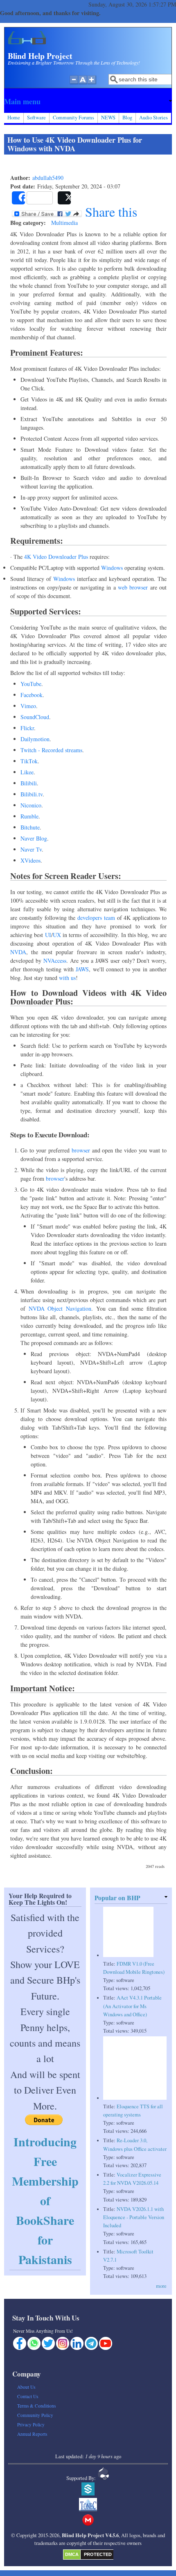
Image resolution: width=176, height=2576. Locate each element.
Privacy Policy (31, 2425)
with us (67, 978)
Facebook (32, 695)
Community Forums (73, 118)
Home (14, 118)
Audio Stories (153, 118)
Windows (112, 568)
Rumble (29, 816)
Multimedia (64, 223)
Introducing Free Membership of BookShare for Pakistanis (45, 2200)
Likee (27, 772)
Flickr (27, 728)
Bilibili (29, 783)
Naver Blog (34, 838)
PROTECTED (98, 2554)
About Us (26, 2387)
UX (57, 935)
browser (81, 1150)
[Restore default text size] (83, 84)
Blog (127, 118)
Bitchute (30, 827)
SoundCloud (35, 717)
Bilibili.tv (32, 794)
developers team (96, 918)
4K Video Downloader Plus (56, 557)
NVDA (18, 952)
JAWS (82, 969)
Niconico (31, 805)
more (161, 2286)
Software (36, 118)
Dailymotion (35, 739)
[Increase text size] (92, 84)
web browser (133, 587)
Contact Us (28, 2396)
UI (48, 935)
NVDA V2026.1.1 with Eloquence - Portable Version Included (134, 2217)
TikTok (29, 761)
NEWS (108, 118)
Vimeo (28, 706)
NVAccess (55, 961)
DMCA (72, 2554)
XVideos (30, 860)
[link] (88, 101)
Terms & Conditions (36, 2406)
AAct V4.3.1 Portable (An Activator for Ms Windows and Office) (132, 2006)
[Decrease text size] (74, 84)
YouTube (31, 684)
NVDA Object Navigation (60, 1308)
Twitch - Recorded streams (51, 750)
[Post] (64, 198)
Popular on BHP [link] (117, 1898)
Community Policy (35, 2415)
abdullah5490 (48, 178)
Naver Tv (31, 849)
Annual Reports (32, 2434)
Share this (109, 212)
